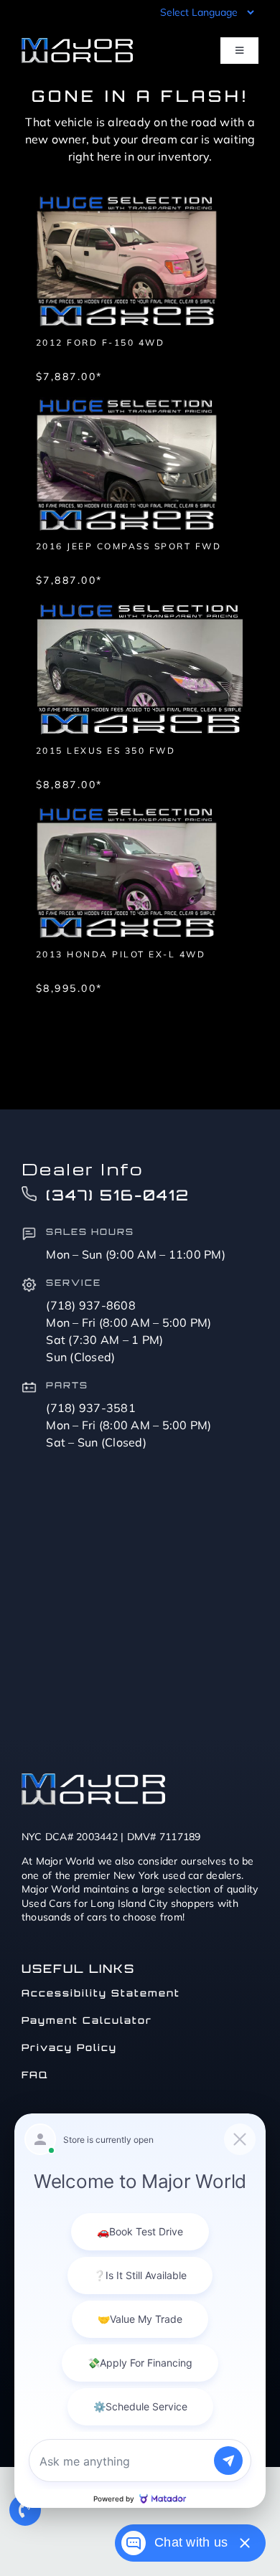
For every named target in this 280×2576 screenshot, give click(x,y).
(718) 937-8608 (91, 1305)
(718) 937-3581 (91, 1408)
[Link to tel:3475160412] (25, 2510)
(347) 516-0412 (118, 1195)
